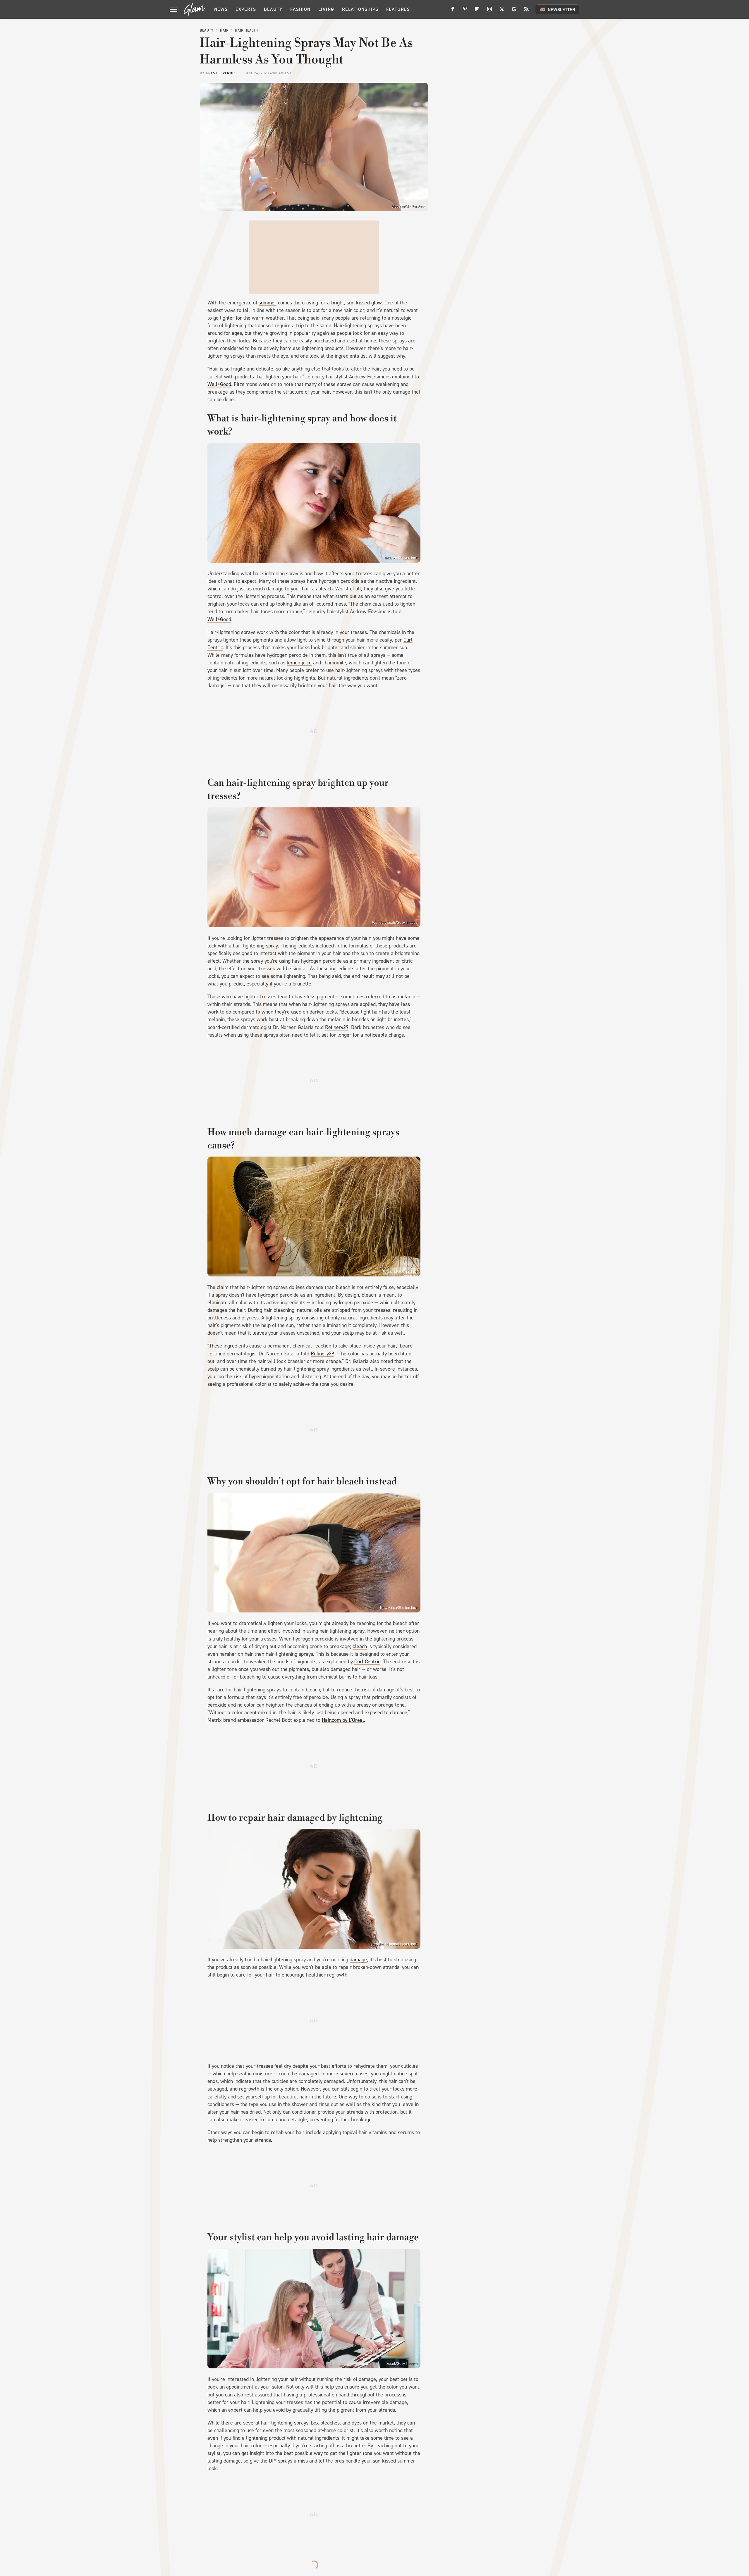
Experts (246, 9)
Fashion (300, 9)
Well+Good (219, 384)
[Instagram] (489, 11)
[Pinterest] (465, 11)
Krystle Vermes (221, 73)
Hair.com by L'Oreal (343, 1720)
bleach (360, 1646)
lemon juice (299, 663)
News (221, 9)
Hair (224, 30)
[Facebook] (453, 11)
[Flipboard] (477, 11)
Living (326, 9)
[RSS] (526, 11)
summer (268, 303)
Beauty (273, 9)
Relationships (360, 9)
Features (398, 9)
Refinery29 (337, 1027)
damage (358, 1960)
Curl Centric (367, 1662)
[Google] (514, 11)
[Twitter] (502, 11)
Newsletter (561, 10)
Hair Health (246, 30)
